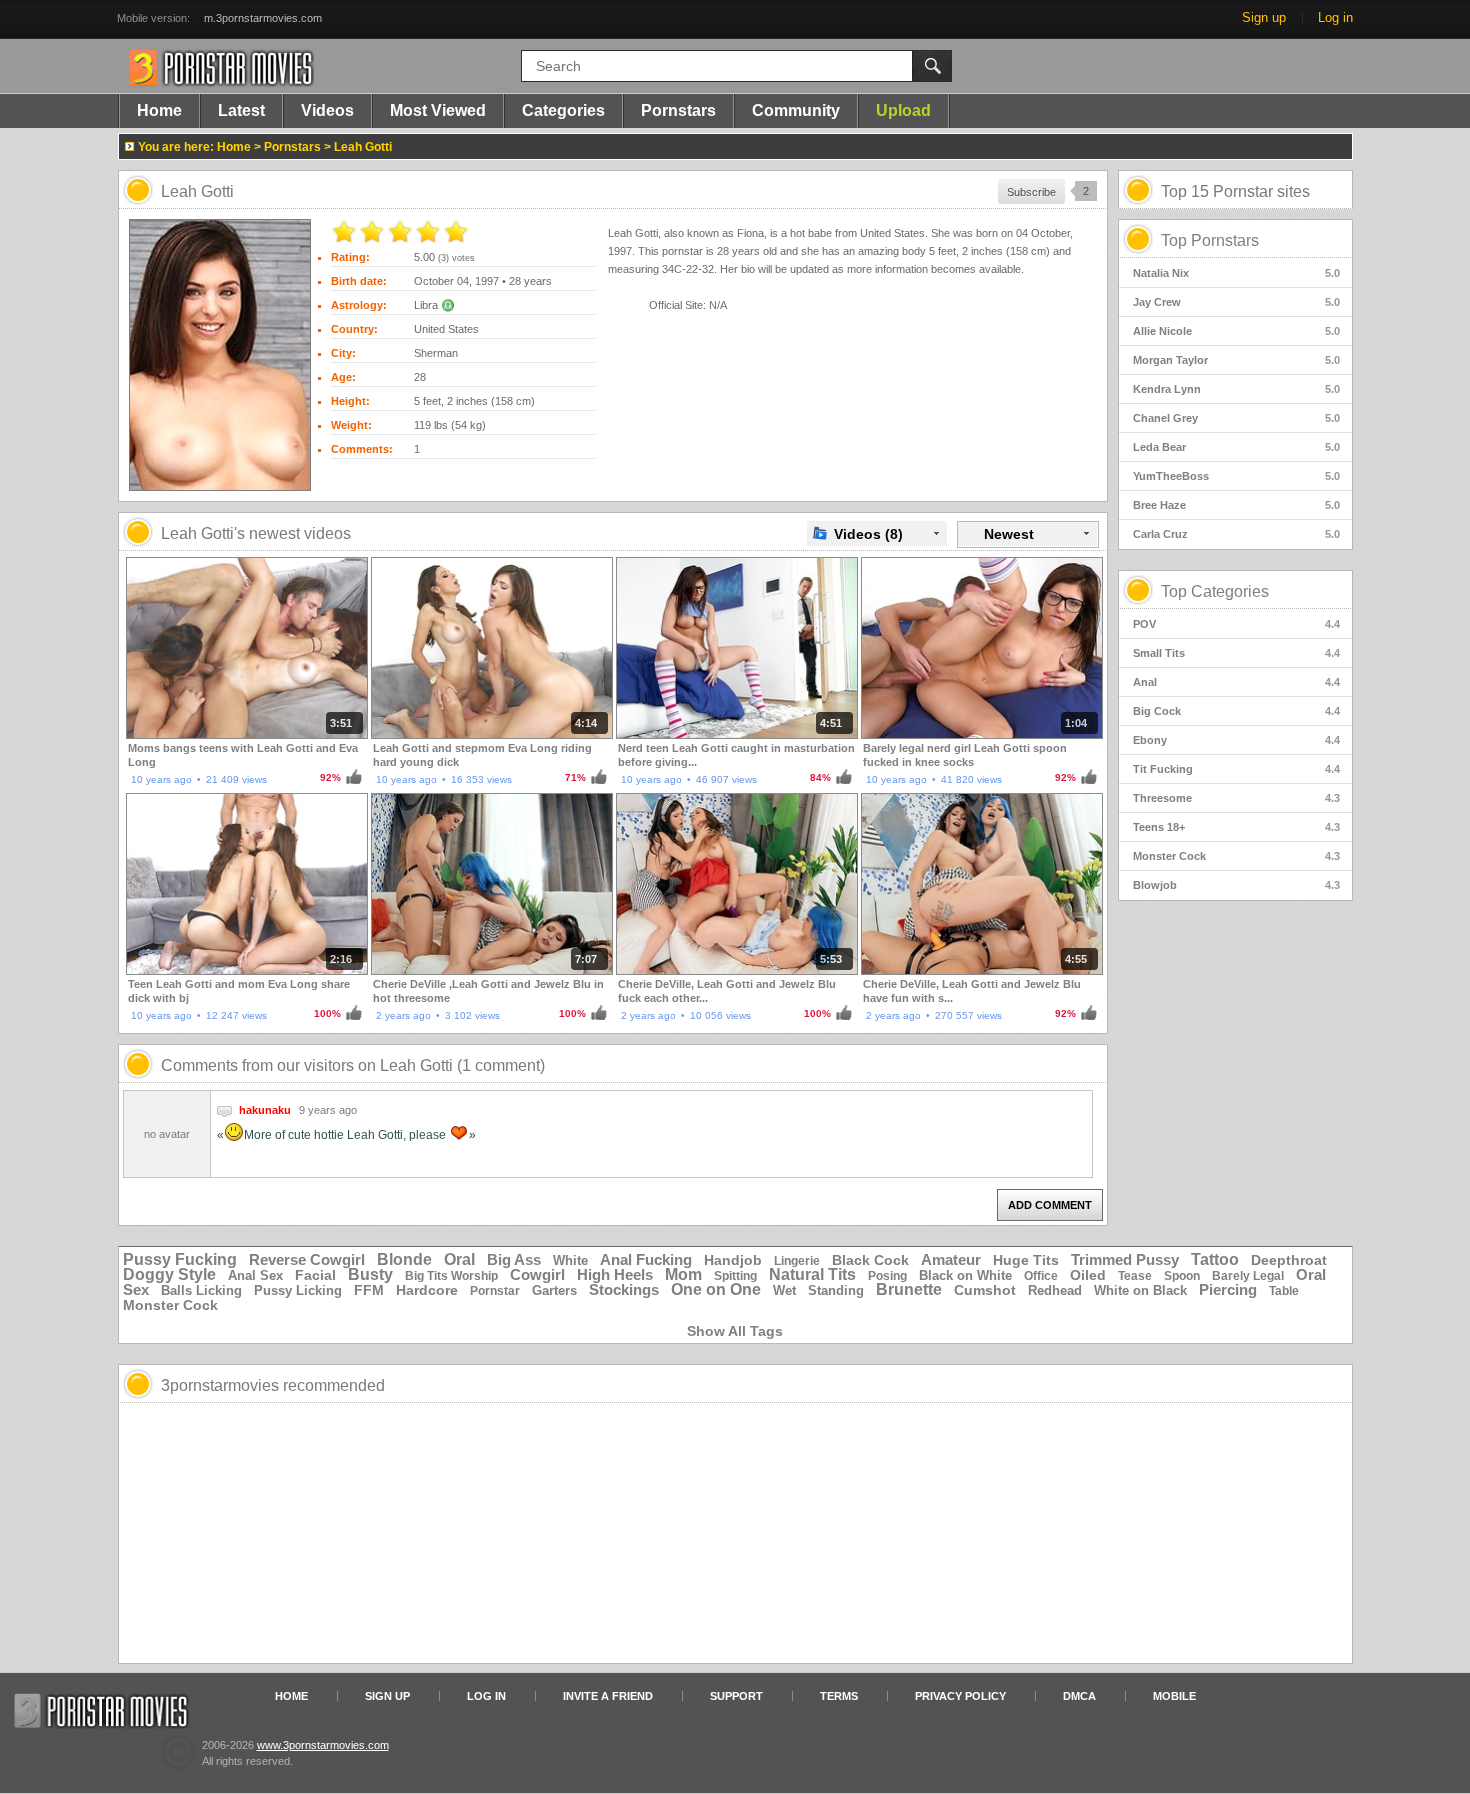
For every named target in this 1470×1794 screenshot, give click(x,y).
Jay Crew (1236, 302)
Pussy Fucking (180, 1259)
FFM (369, 1290)
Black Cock (870, 1260)
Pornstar (495, 1291)
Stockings (624, 1289)
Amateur (951, 1259)
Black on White (965, 1275)
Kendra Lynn (1236, 389)
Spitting (735, 1276)
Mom (683, 1274)
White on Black (1140, 1290)
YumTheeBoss (1236, 476)
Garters (554, 1290)
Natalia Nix (1236, 273)
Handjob (733, 1260)
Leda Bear (1236, 447)
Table (1284, 1291)
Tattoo (1215, 1259)
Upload (903, 110)
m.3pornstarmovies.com (263, 18)
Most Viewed (438, 110)
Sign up (1264, 17)
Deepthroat (1289, 1260)
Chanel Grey (1236, 418)
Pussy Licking (298, 1290)
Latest (241, 110)
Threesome (1236, 798)
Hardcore (427, 1290)
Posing (887, 1276)
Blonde (404, 1259)
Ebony (1236, 740)
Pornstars (678, 110)
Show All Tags (735, 1331)
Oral (459, 1259)
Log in (1335, 17)
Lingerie (797, 1261)
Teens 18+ (1236, 827)
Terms (839, 1696)
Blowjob (1236, 885)
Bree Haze (1236, 505)
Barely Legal (1248, 1276)
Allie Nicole (1236, 331)
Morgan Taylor (1236, 360)
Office (1041, 1276)
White (570, 1260)
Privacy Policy (960, 1696)
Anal (1236, 682)
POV (1236, 624)
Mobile (1174, 1696)
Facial (315, 1275)
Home (159, 110)
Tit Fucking (1236, 769)
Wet (784, 1290)
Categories (563, 110)
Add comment (1050, 1205)
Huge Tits (1026, 1260)
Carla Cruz (1236, 534)
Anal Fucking (646, 1259)
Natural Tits (812, 1274)
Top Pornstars (1210, 240)
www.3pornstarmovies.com (323, 1745)
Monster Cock (1236, 856)
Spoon (1182, 1276)
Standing (836, 1290)
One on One (716, 1289)
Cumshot (985, 1290)
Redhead (1055, 1290)
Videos (327, 110)
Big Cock (1236, 711)
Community (796, 110)
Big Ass (514, 1259)
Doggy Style (169, 1274)
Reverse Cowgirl (307, 1259)
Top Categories (1215, 591)
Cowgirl (537, 1274)
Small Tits (1236, 653)
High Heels (615, 1274)
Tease (1135, 1276)
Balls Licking (201, 1290)
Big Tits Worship (451, 1276)
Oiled (1088, 1275)
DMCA (1079, 1696)
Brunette (909, 1289)
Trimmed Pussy (1125, 1259)
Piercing (1228, 1289)
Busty (370, 1274)
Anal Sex (255, 1275)
